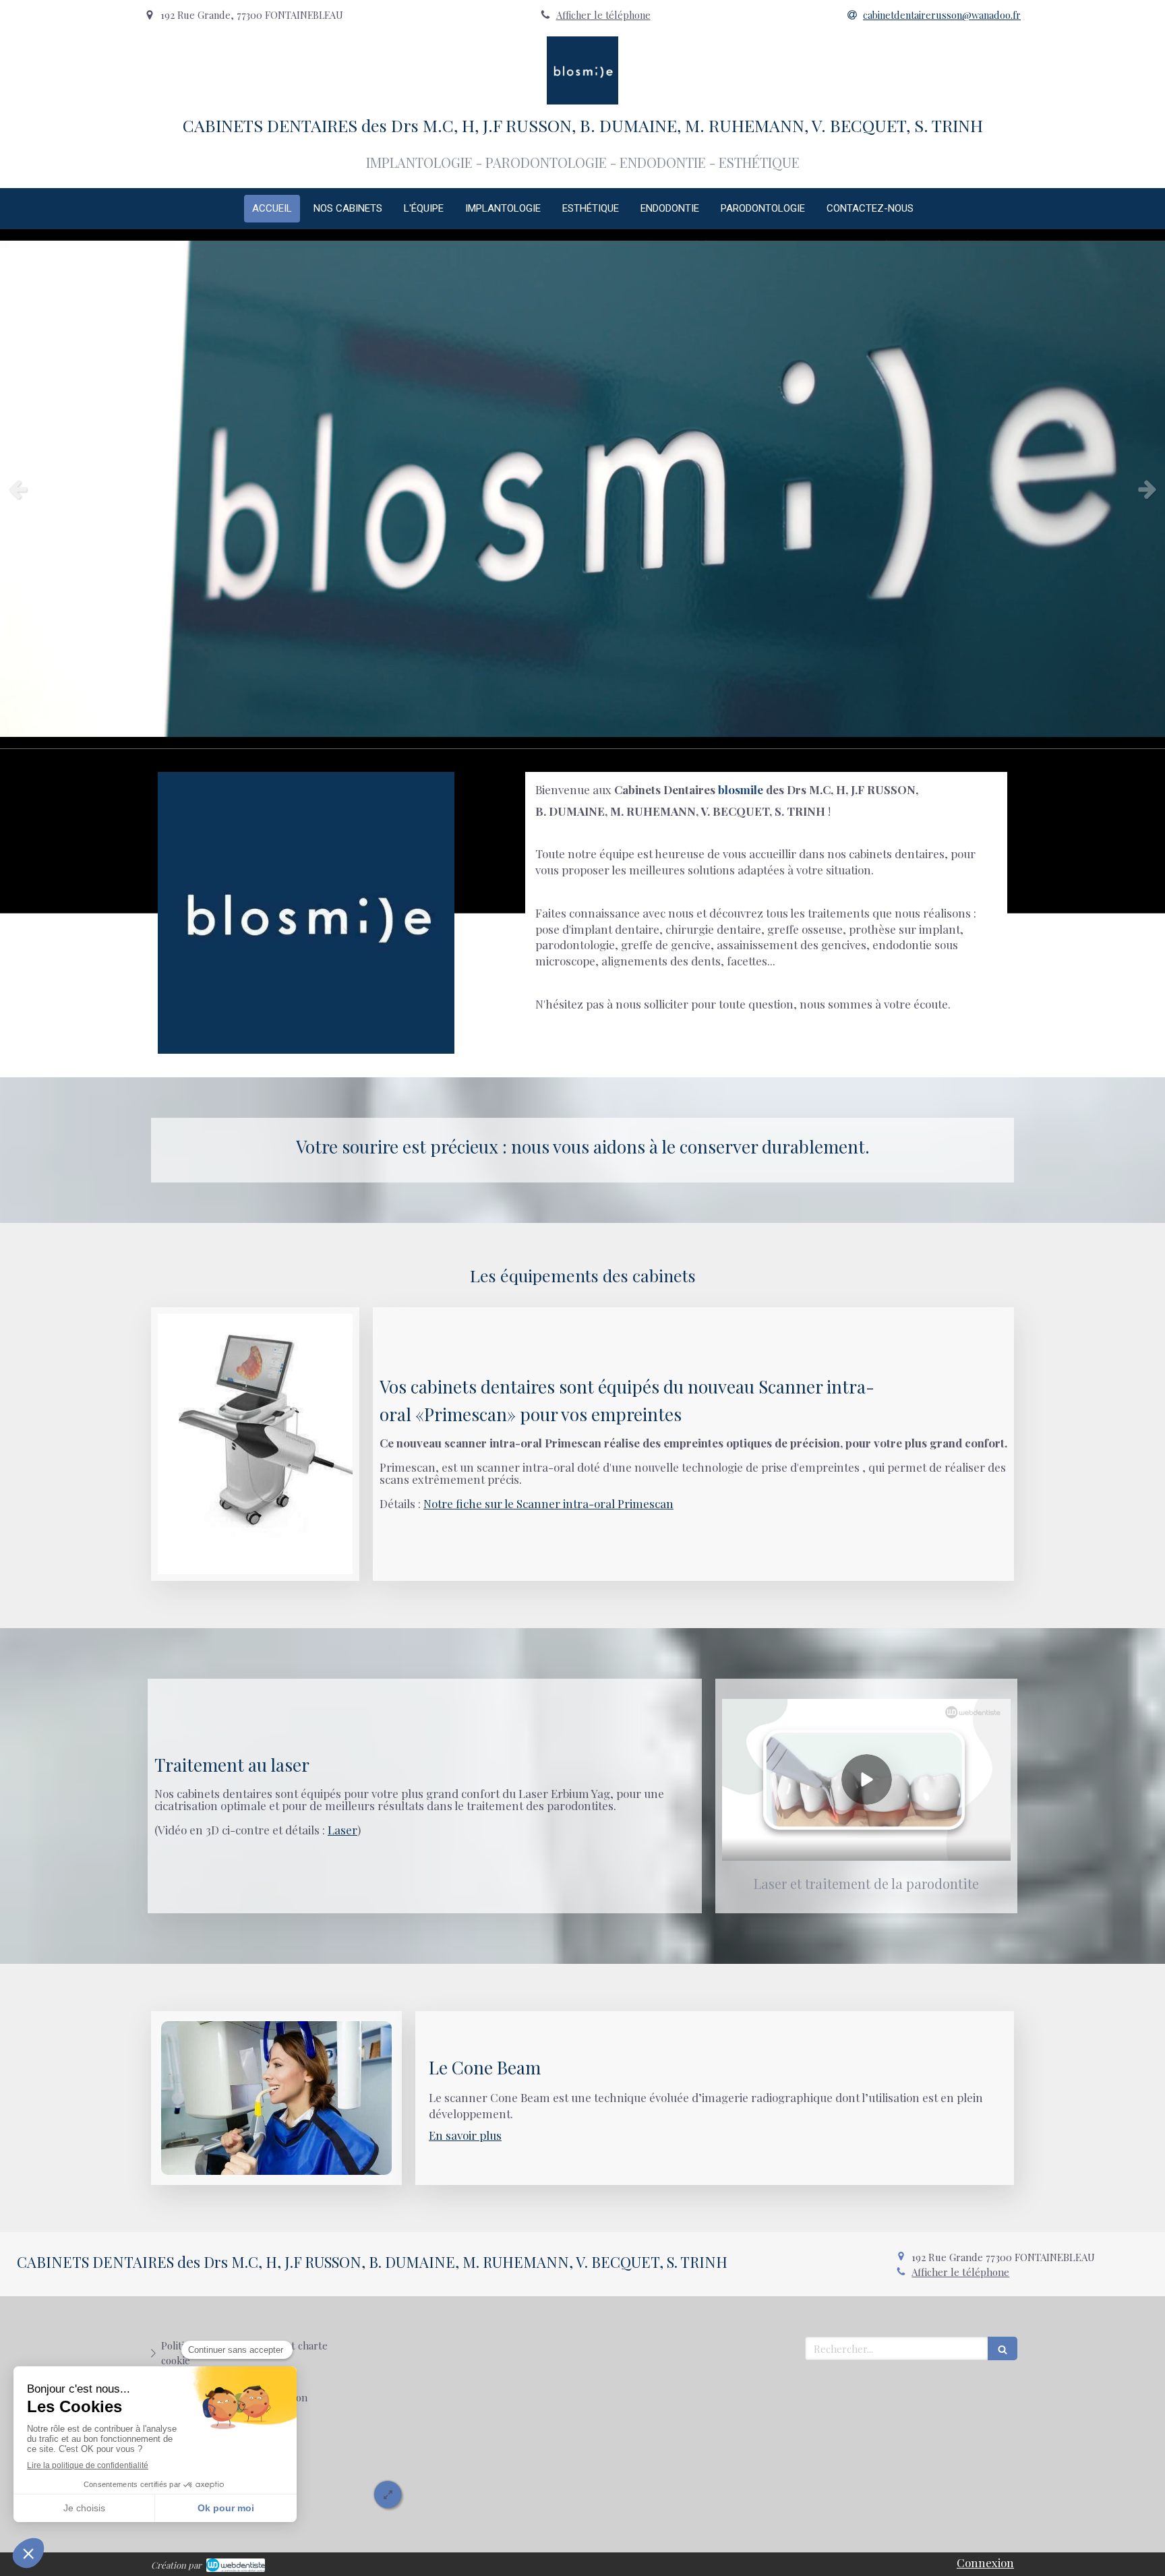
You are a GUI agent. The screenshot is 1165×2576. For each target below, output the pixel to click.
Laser (342, 1830)
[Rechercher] (1003, 2348)
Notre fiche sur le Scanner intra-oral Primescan (548, 1503)
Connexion (985, 2563)
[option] (582, 489)
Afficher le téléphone (603, 15)
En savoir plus (465, 2135)
